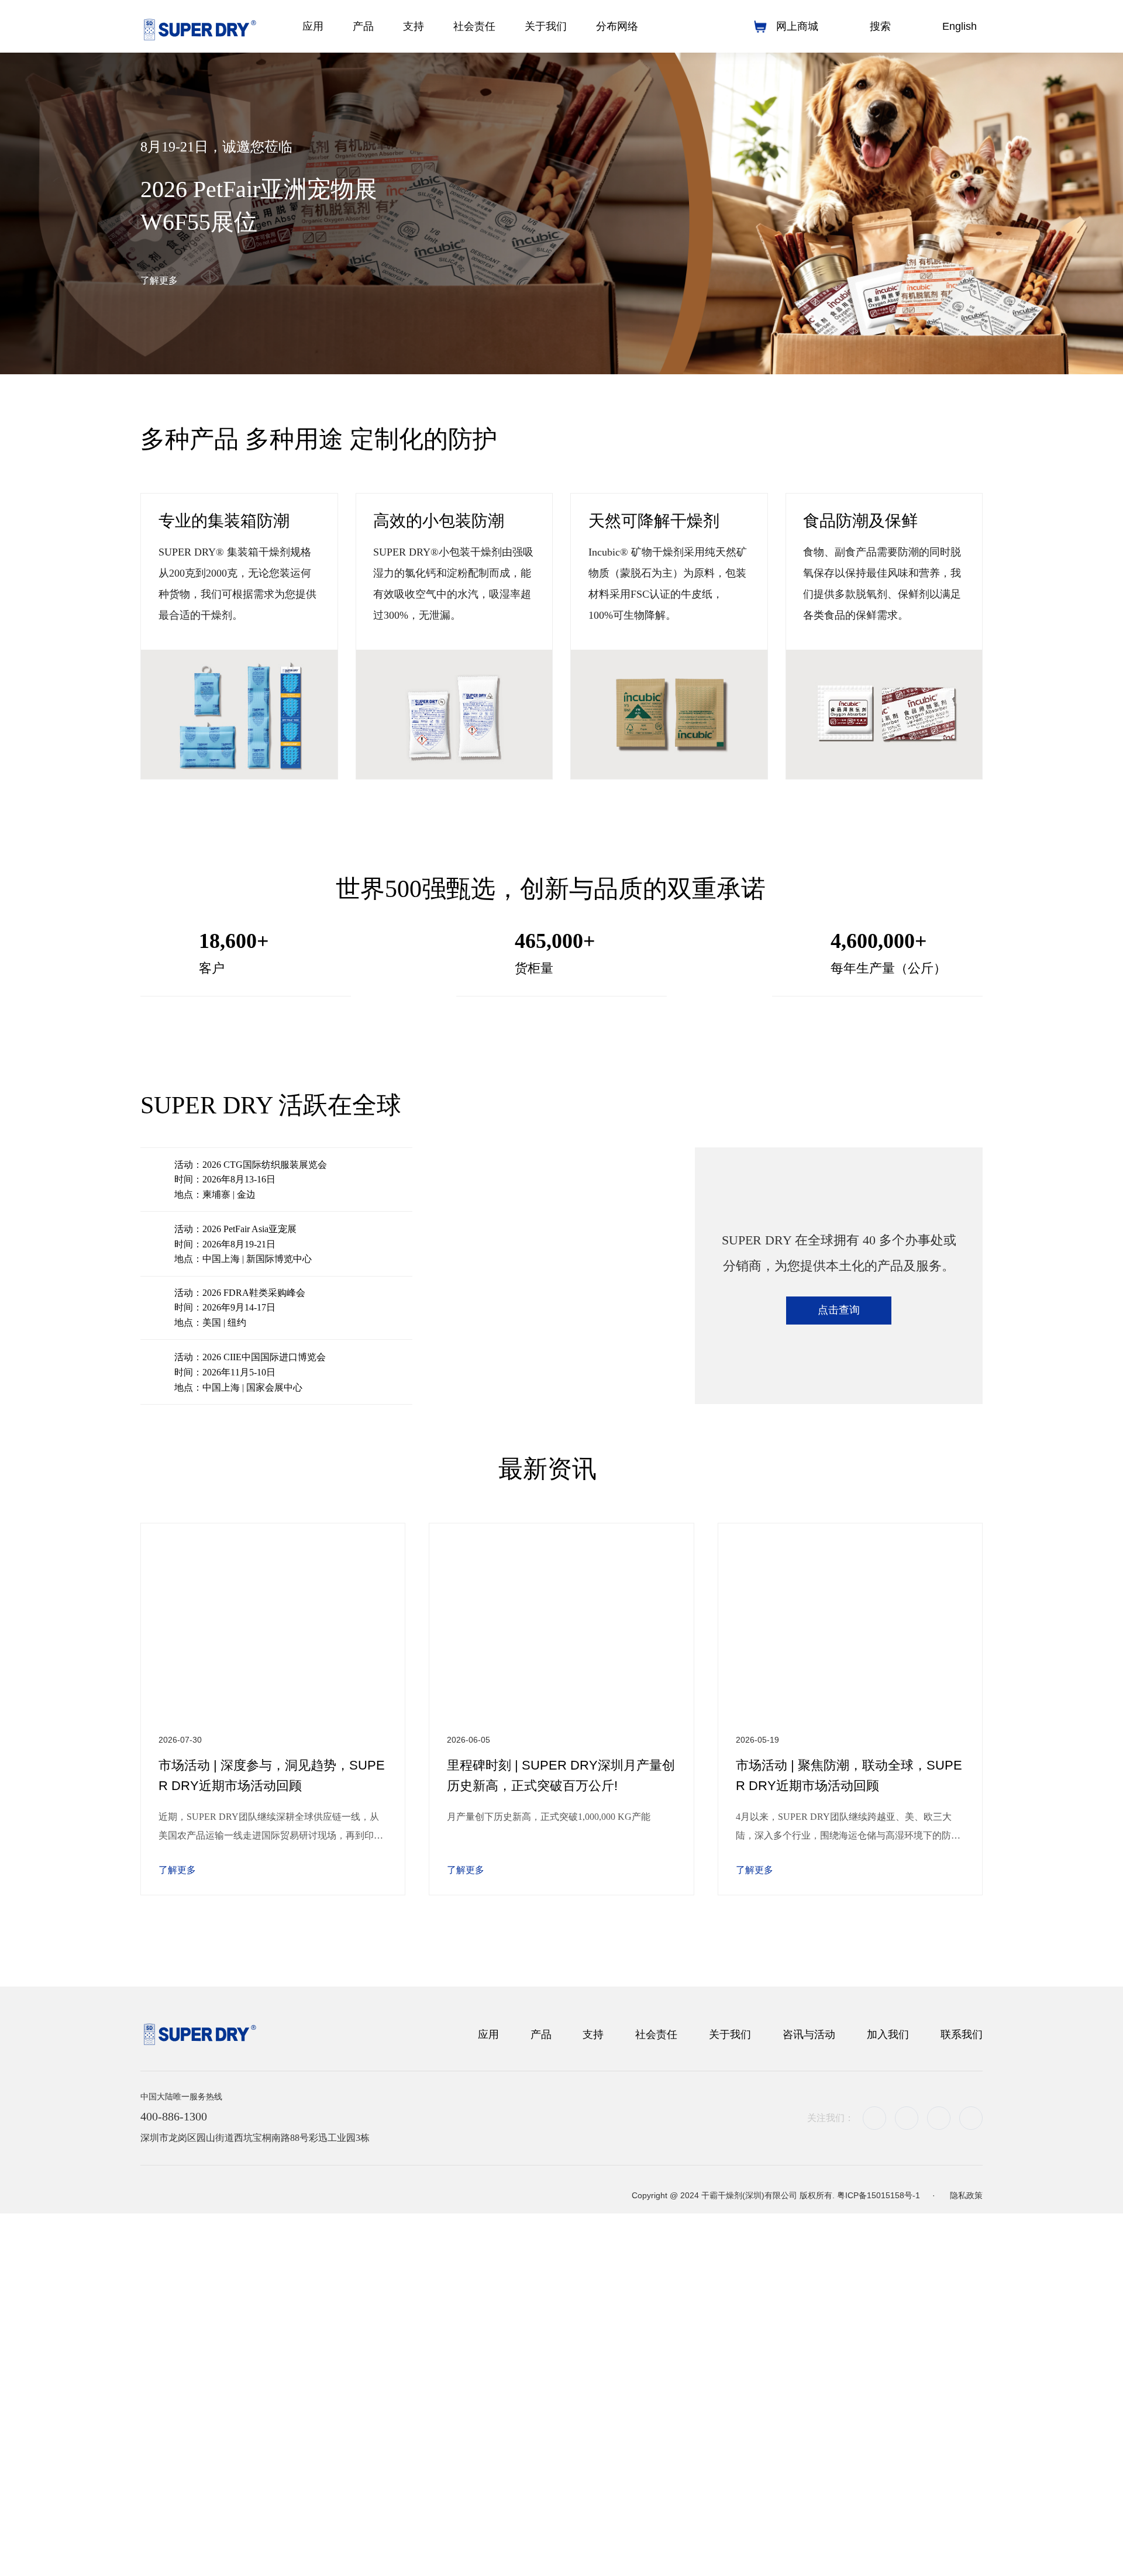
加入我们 (888, 2372)
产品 (541, 2372)
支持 (593, 2372)
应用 (488, 2372)
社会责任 (656, 2372)
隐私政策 (966, 2541)
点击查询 (839, 1660)
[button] (530, 346)
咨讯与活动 (809, 2372)
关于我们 (730, 2372)
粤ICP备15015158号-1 (879, 2541)
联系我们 (962, 2372)
